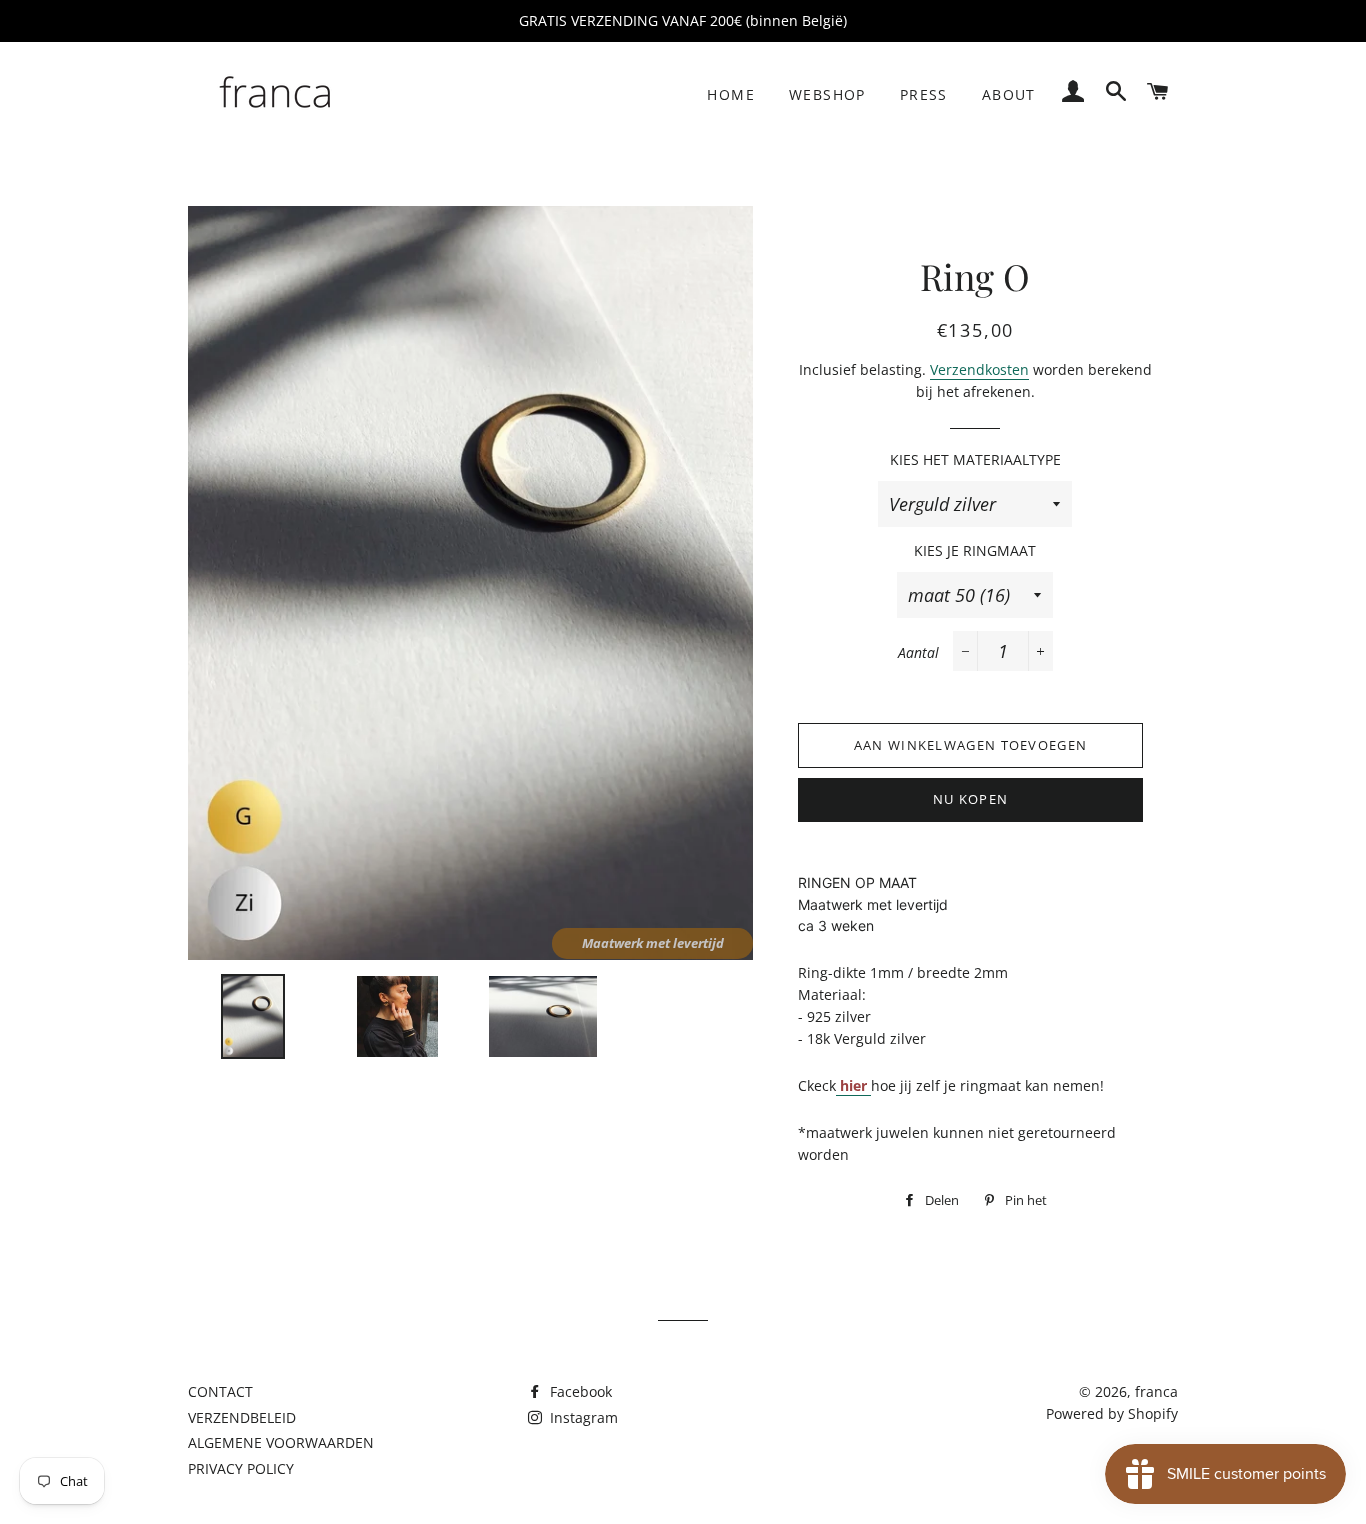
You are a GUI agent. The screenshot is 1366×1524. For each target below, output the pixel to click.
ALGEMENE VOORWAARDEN (281, 1442)
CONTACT (220, 1391)
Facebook (579, 1391)
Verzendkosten (979, 369)
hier (853, 1085)
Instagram (582, 1417)
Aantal (918, 652)
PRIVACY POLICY (241, 1468)
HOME (731, 94)
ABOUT (1009, 94)
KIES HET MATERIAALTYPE (975, 459)
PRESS (924, 94)
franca (1156, 1391)
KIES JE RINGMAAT (975, 550)
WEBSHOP (827, 94)
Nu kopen (970, 799)
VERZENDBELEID (242, 1417)
